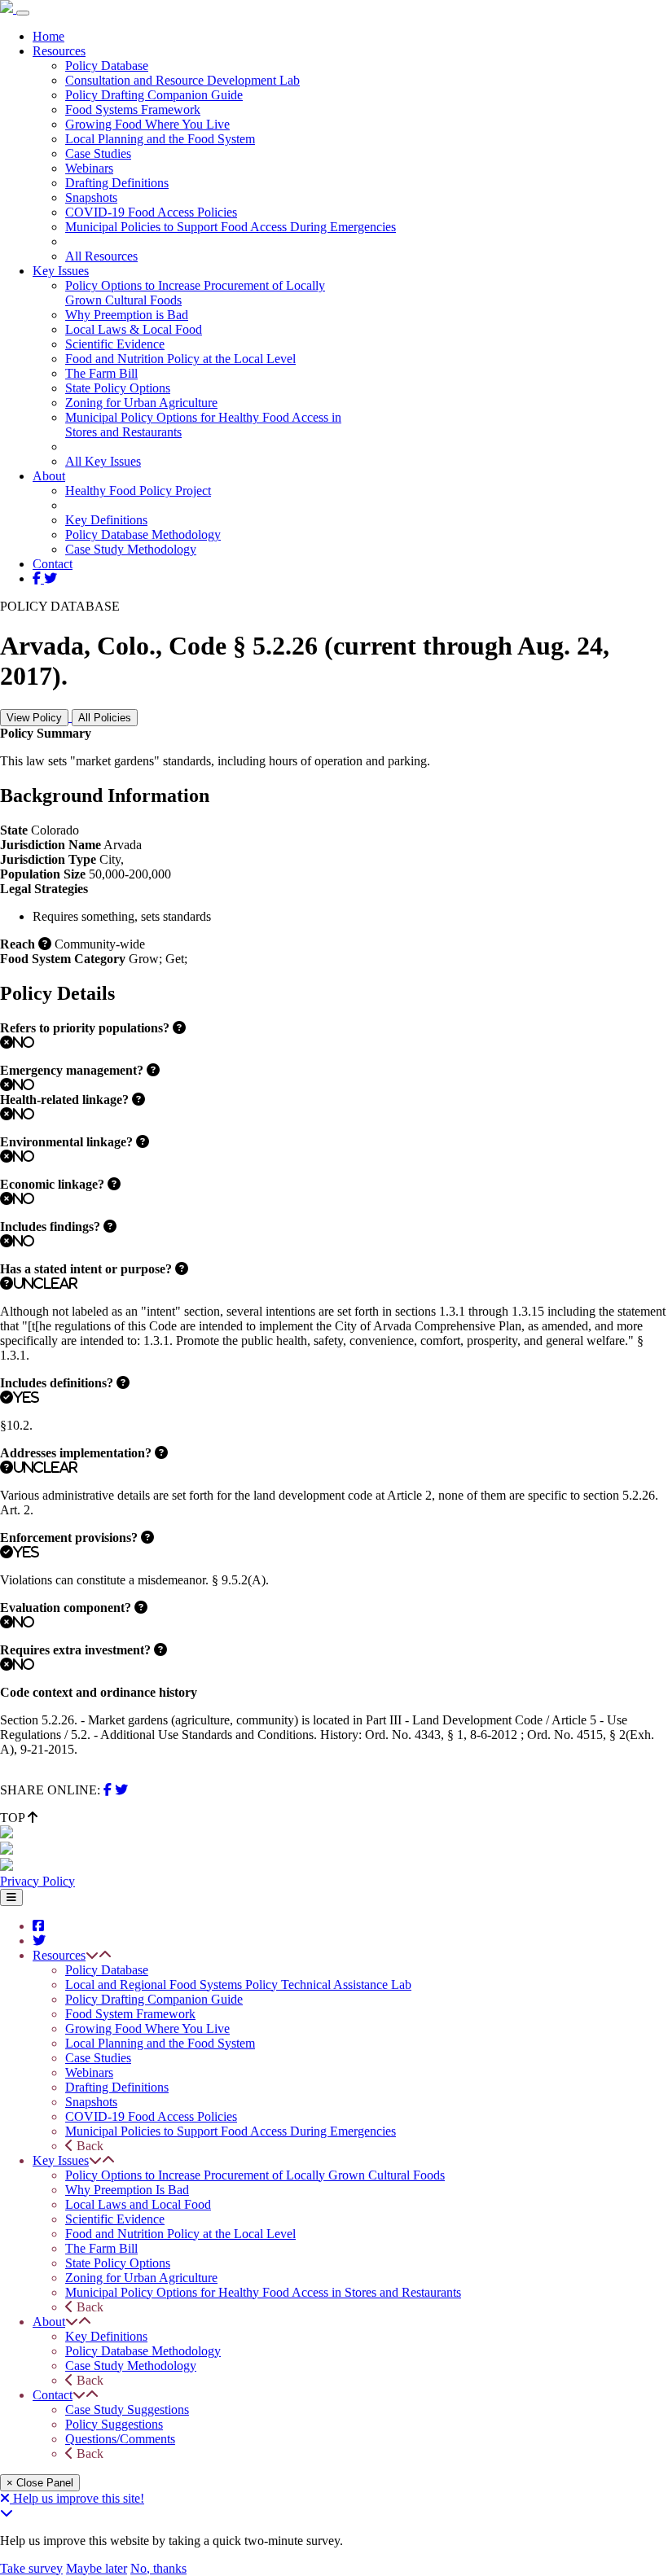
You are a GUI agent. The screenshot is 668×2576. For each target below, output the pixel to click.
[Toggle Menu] (11, 1897)
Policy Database (107, 66)
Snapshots (91, 197)
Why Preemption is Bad (127, 315)
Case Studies (98, 153)
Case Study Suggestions (127, 2410)
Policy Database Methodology (143, 534)
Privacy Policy (37, 1881)
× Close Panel (40, 2483)
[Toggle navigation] (23, 13)
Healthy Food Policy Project (138, 491)
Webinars (89, 168)
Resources (59, 51)
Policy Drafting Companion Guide (154, 95)
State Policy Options (118, 388)
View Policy (34, 718)
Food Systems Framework (133, 110)
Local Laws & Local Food (134, 329)
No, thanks (158, 2568)
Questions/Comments (120, 2439)
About (49, 476)
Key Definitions (106, 520)
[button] (92, 1955)
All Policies (105, 718)
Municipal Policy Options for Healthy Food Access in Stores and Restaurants (263, 2292)
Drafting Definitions (117, 183)
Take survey (31, 2568)
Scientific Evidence (115, 344)
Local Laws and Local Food (138, 2204)
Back (88, 2146)
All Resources (101, 256)
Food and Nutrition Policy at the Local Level (180, 359)
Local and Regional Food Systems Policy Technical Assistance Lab (238, 1985)
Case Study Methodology (131, 549)
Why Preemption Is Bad (127, 2190)
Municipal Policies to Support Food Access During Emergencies (231, 227)
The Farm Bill (101, 373)
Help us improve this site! (79, 2498)
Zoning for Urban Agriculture (141, 403)
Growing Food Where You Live (147, 124)
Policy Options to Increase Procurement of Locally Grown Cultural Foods (255, 2175)
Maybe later (97, 2568)
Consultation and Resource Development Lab (182, 80)
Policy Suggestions (114, 2424)
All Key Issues (103, 461)
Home (48, 36)
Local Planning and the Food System (160, 139)
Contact (53, 564)
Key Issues (61, 271)
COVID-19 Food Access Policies (151, 212)
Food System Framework (130, 2014)
